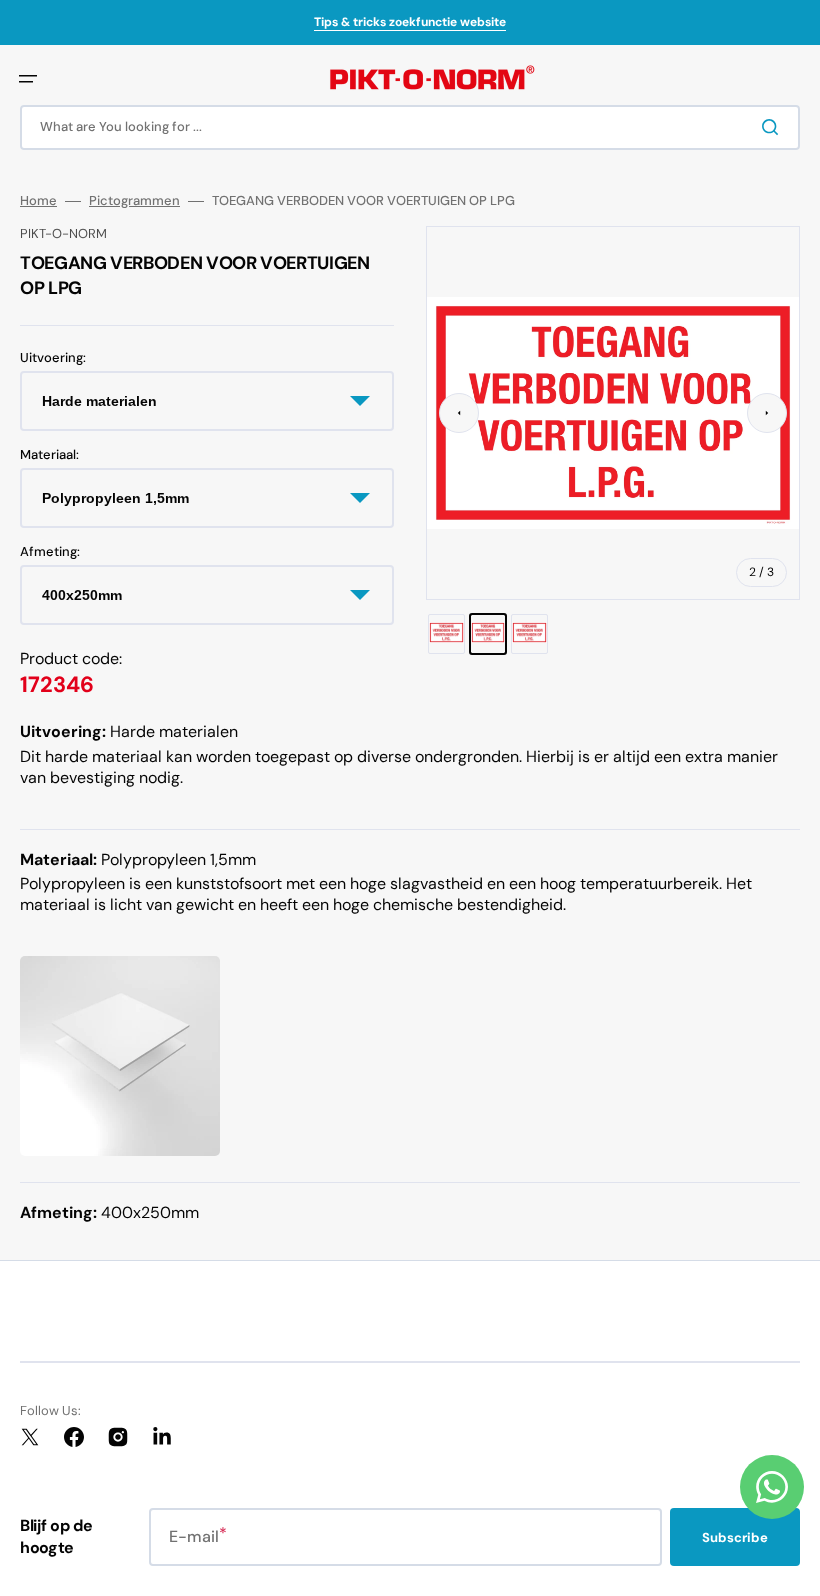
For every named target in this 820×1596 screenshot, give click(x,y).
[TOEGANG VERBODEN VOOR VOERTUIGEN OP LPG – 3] (529, 634)
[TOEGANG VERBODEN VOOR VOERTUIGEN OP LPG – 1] (446, 634)
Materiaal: (49, 455)
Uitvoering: (53, 358)
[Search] (774, 127)
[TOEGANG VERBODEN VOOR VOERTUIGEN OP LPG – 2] (488, 634)
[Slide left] (459, 413)
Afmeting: (50, 552)
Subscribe (735, 1537)
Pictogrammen (134, 201)
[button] (28, 79)
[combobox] (410, 127)
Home (38, 201)
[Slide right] (767, 413)
